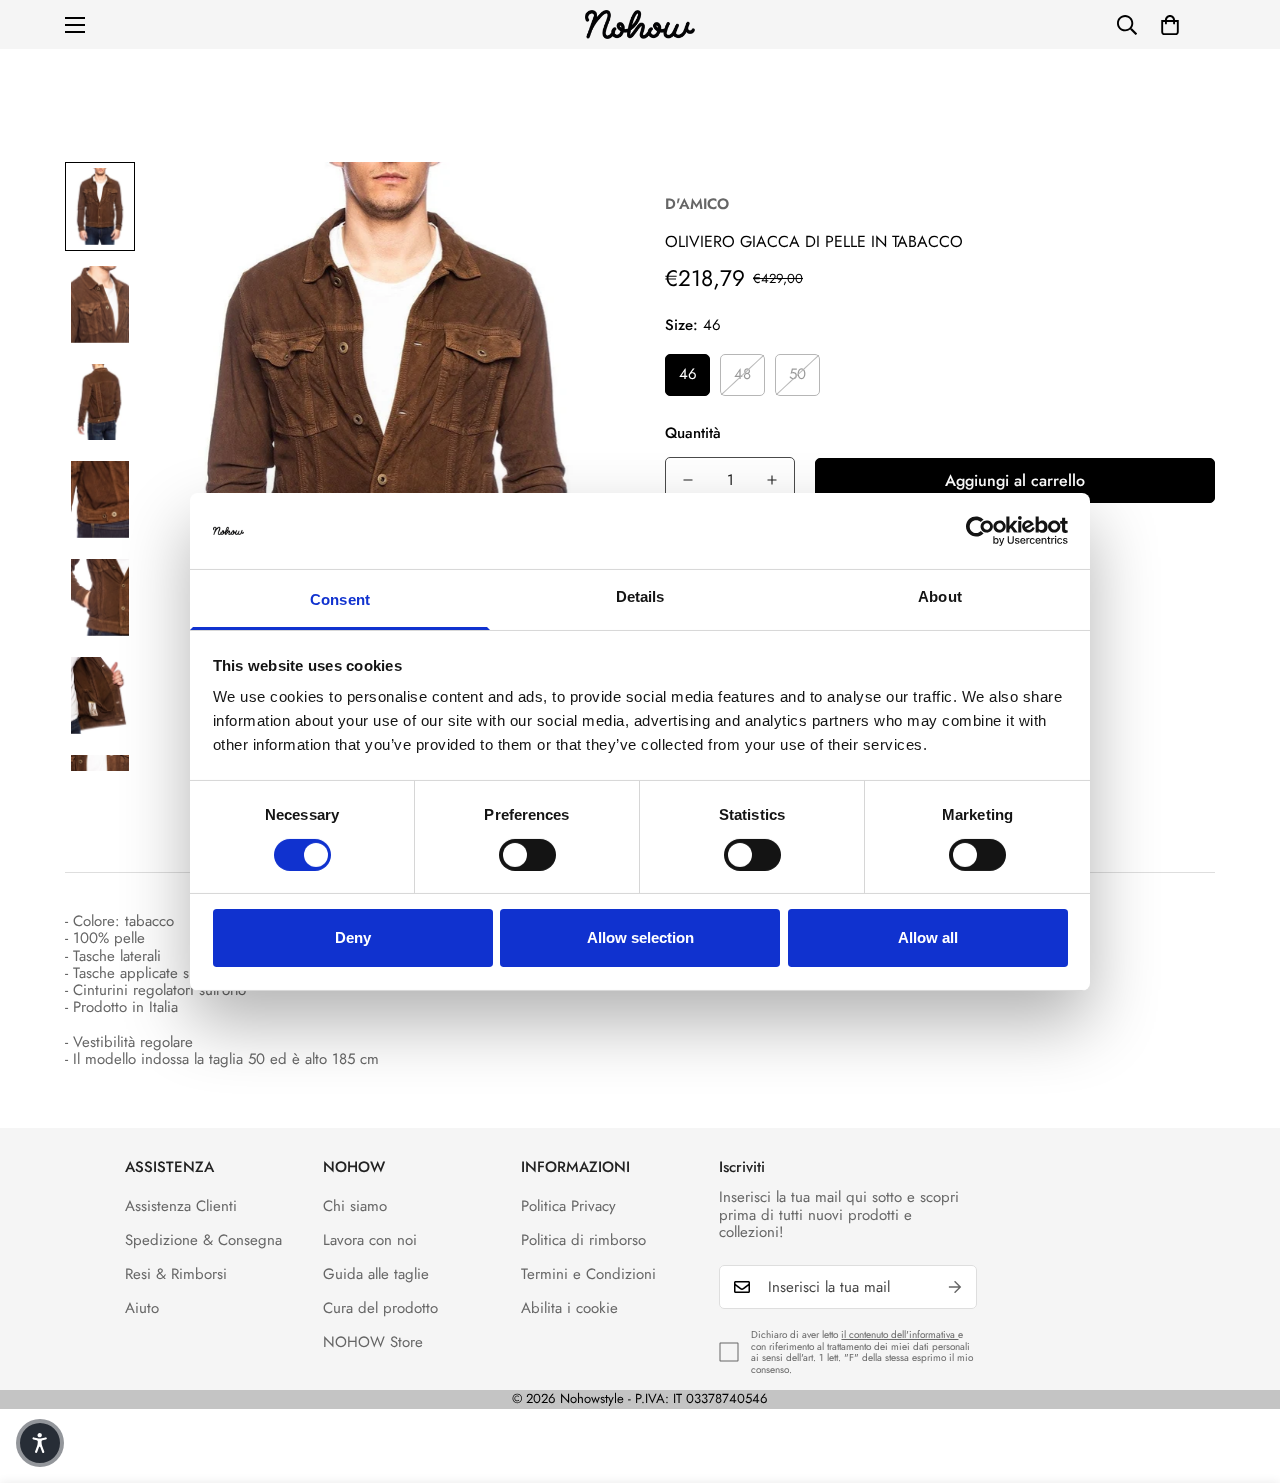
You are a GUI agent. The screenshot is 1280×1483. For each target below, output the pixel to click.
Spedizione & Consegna (203, 1240)
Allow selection (640, 937)
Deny (353, 937)
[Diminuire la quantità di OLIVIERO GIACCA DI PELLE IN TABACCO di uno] (688, 480)
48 (742, 374)
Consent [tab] (340, 599)
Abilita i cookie (569, 1308)
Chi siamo (355, 1206)
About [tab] (940, 596)
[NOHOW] (640, 24)
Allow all (928, 937)
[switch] (527, 855)
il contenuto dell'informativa (899, 1334)
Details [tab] (640, 596)
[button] (1170, 25)
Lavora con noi (370, 1240)
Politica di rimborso (583, 1240)
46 (688, 374)
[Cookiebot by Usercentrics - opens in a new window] (980, 531)
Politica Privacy (568, 1206)
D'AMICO (697, 204)
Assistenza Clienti (181, 1206)
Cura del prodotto (380, 1308)
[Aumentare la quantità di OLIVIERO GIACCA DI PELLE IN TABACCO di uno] (772, 480)
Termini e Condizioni (588, 1274)
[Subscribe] (955, 1287)
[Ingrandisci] (572, 204)
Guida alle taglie (376, 1274)
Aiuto (142, 1308)
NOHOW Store (373, 1342)
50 (797, 374)
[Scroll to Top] (1241, 1374)
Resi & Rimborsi (176, 1274)
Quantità (693, 433)
